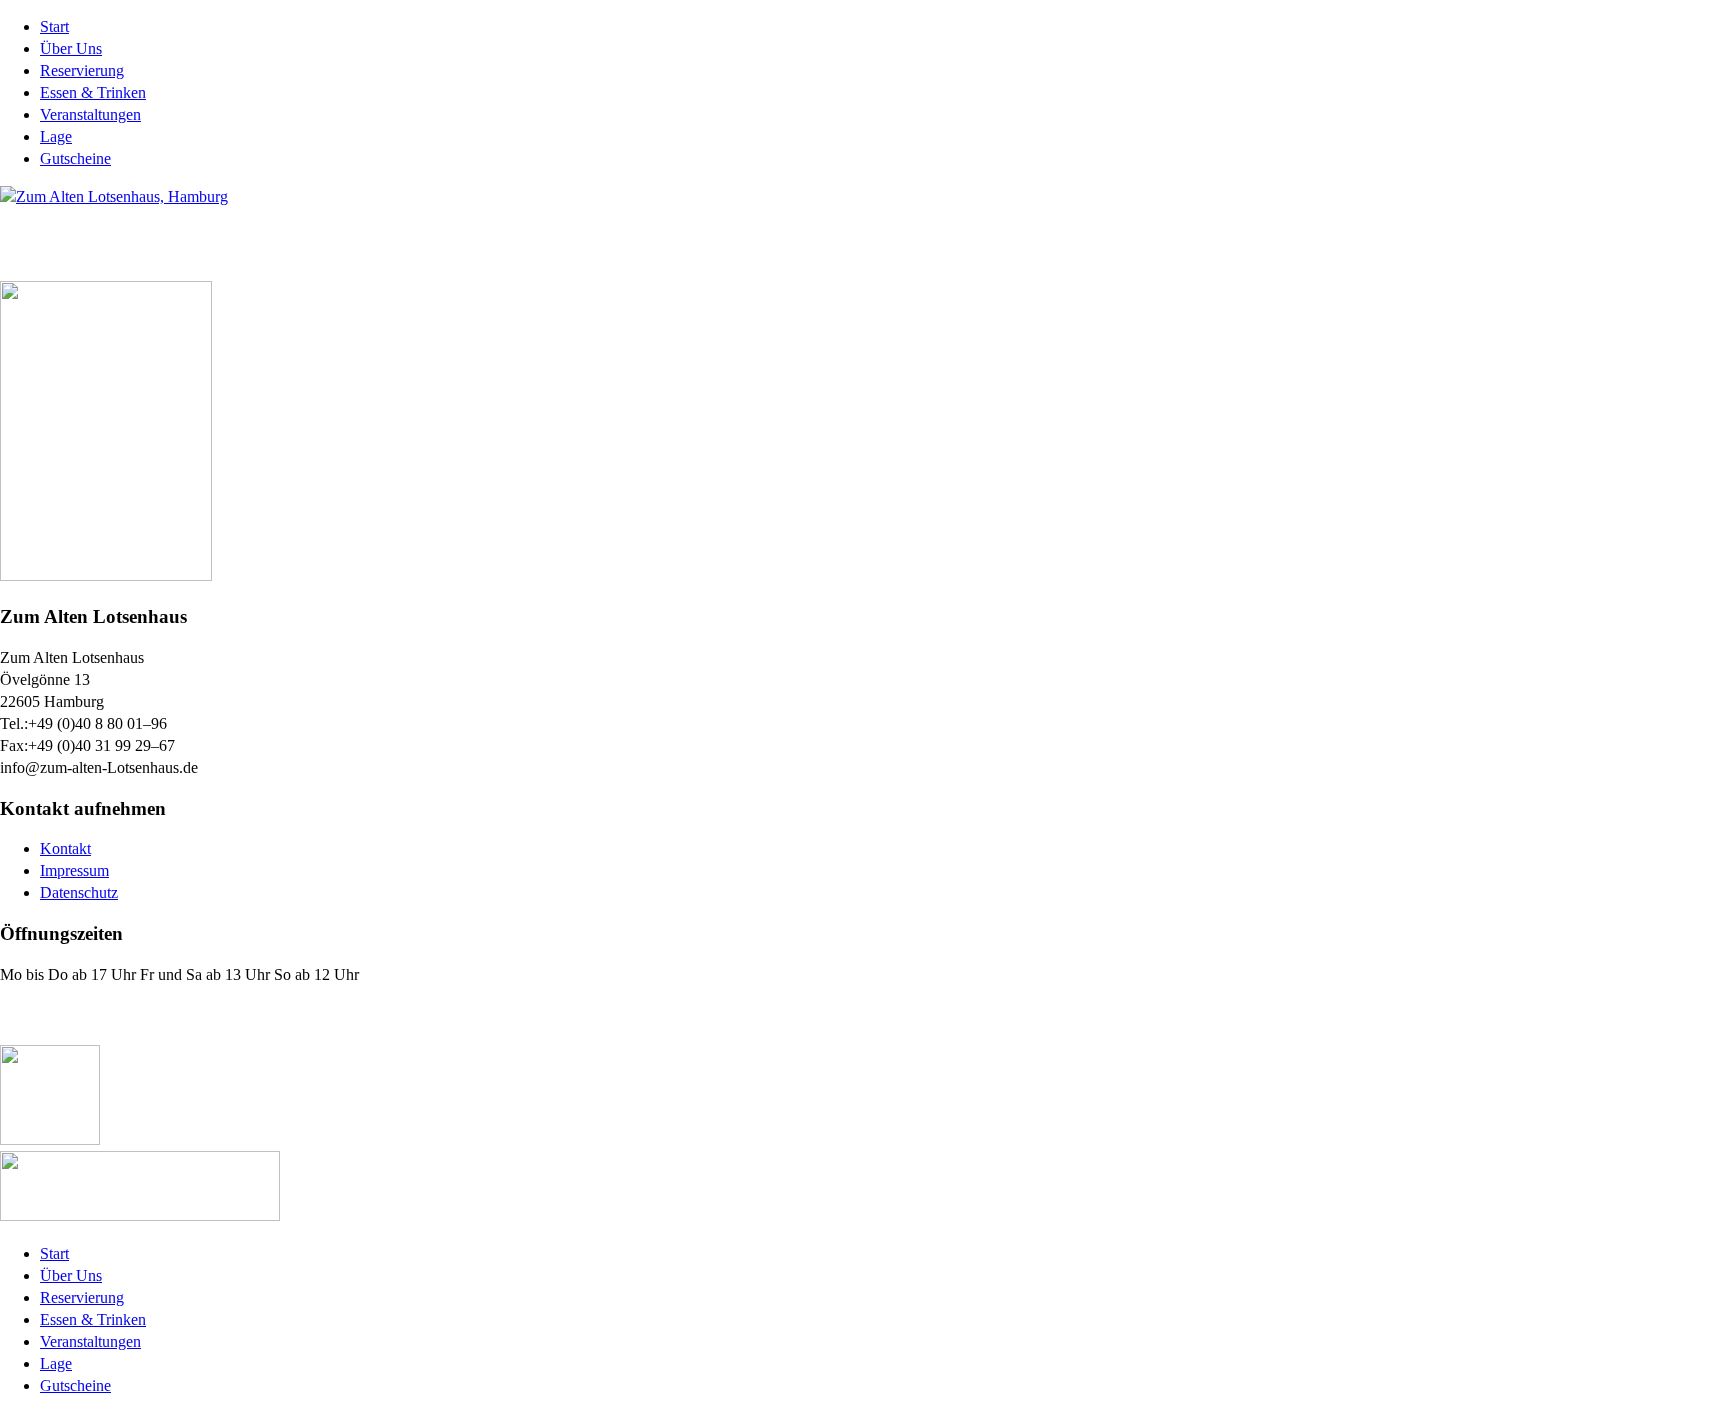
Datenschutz (79, 892)
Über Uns (71, 48)
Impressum (74, 870)
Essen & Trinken (93, 92)
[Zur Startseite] (114, 196)
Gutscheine (75, 158)
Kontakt (65, 848)
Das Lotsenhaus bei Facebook (122, 1014)
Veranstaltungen (90, 114)
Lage (56, 136)
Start (54, 26)
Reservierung (82, 70)
